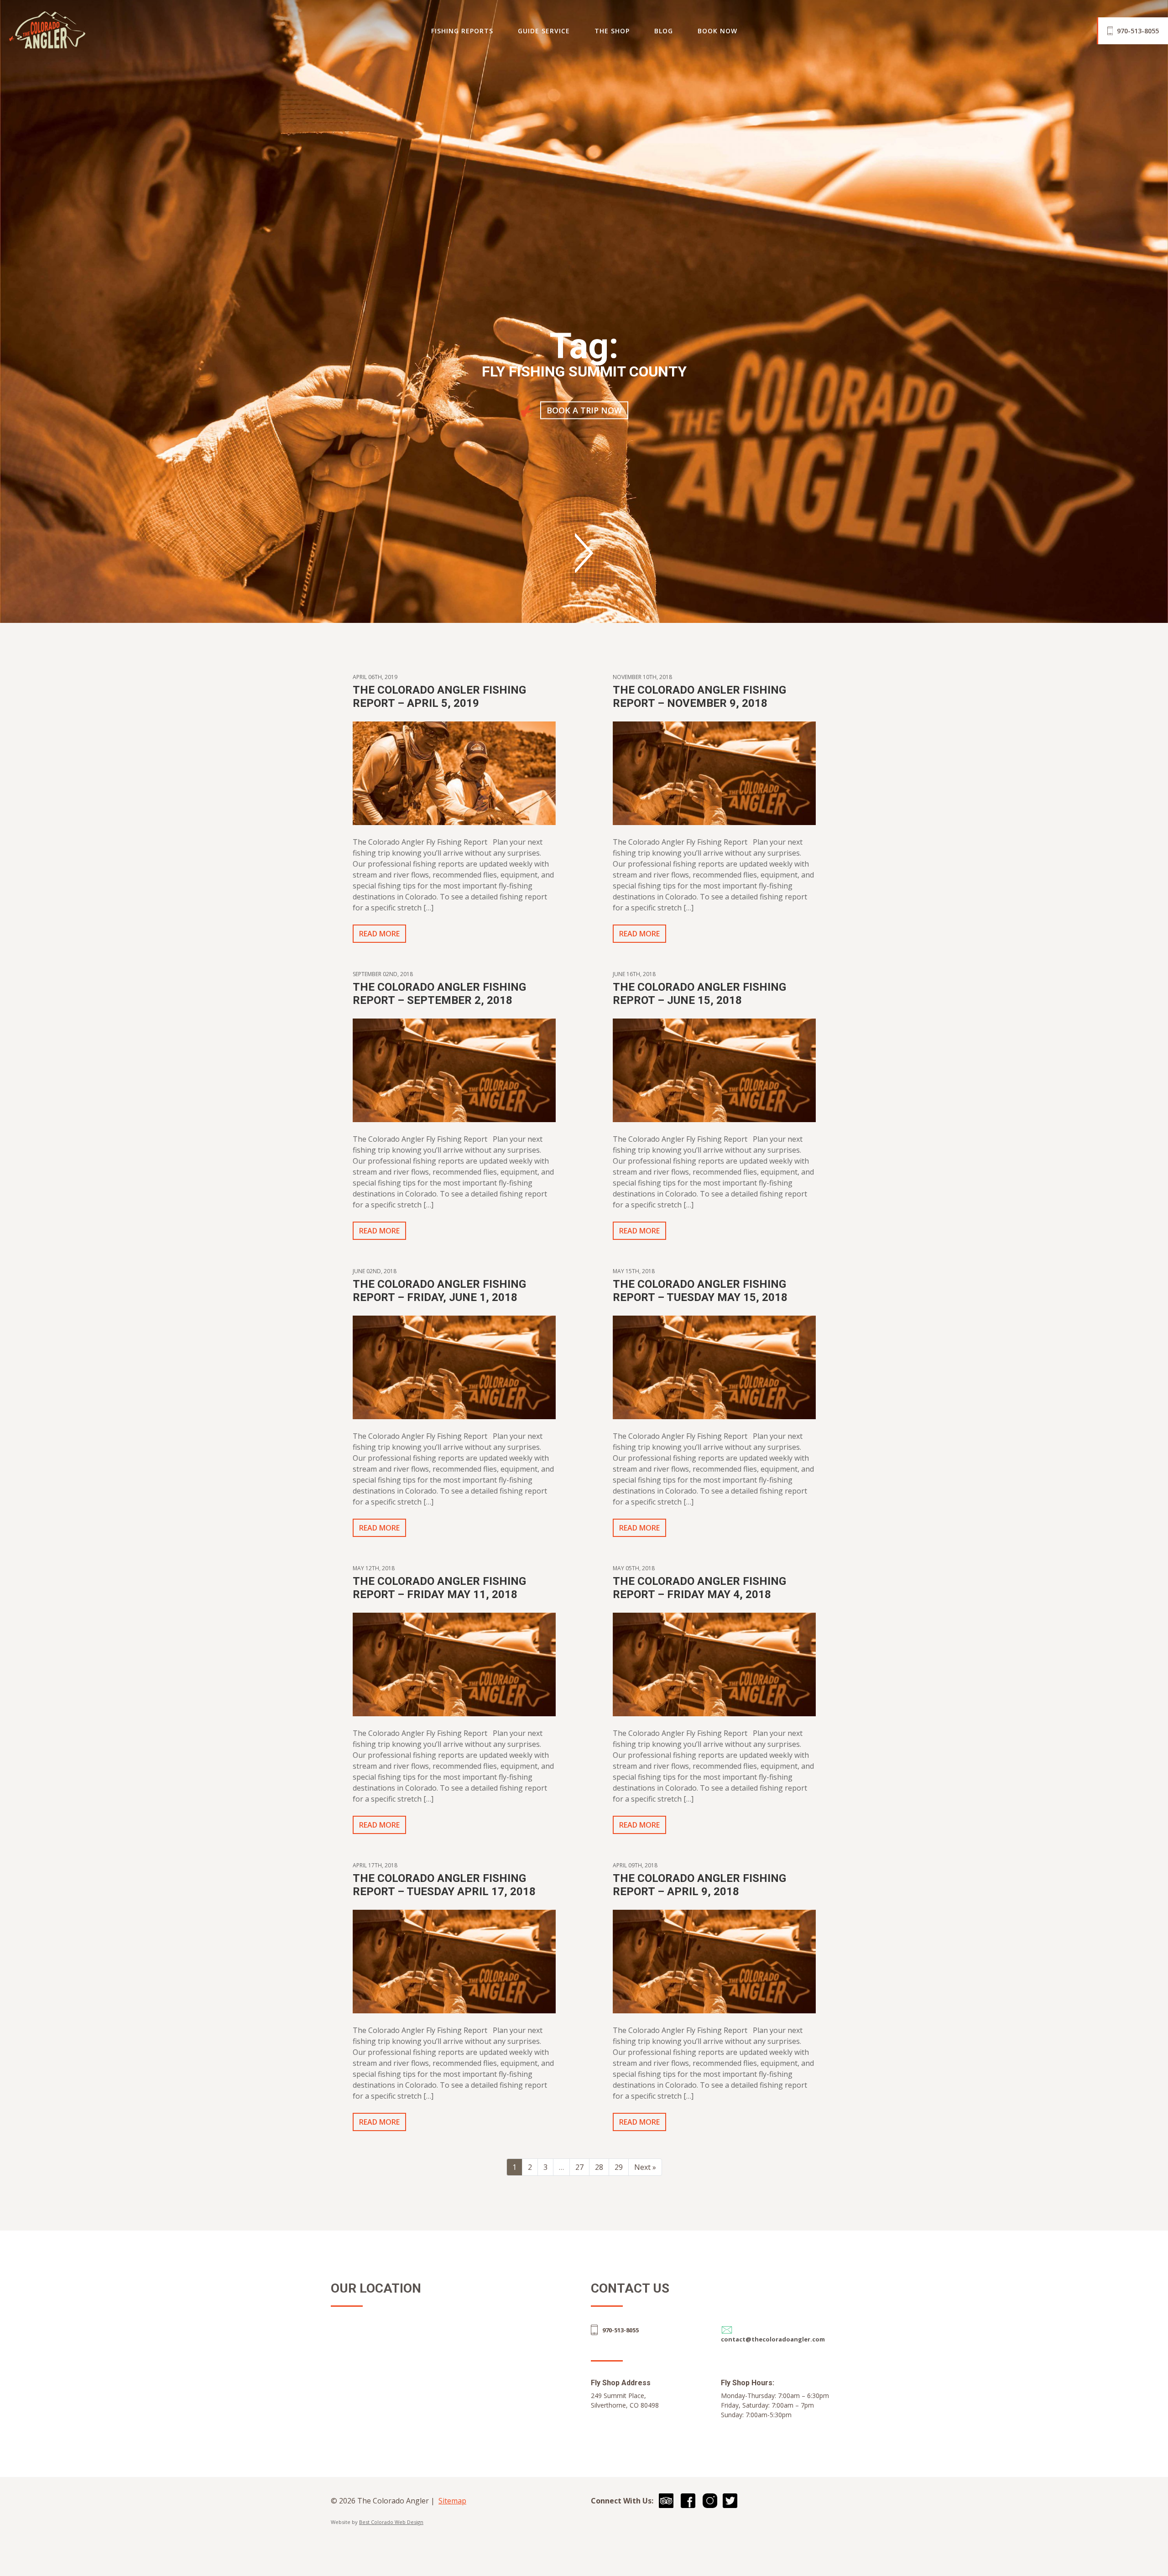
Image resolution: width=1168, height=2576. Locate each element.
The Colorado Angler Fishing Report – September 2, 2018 (439, 994)
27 (579, 2167)
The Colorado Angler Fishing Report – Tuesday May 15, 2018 (700, 1291)
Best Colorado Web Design (391, 2522)
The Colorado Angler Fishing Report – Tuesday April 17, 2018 (444, 1885)
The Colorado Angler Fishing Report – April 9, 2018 (699, 1885)
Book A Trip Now (584, 410)
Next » (645, 2167)
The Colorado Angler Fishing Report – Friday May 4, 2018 (699, 1588)
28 (599, 2167)
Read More (379, 934)
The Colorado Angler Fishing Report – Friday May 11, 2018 (439, 1588)
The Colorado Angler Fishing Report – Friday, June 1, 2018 (439, 1291)
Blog (664, 31)
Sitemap (452, 2501)
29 (619, 2167)
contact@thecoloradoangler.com (773, 2339)
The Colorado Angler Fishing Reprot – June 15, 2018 (699, 994)
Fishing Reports (462, 31)
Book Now (717, 31)
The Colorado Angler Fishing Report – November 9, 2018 (699, 697)
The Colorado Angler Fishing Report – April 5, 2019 (439, 697)
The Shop (612, 31)
